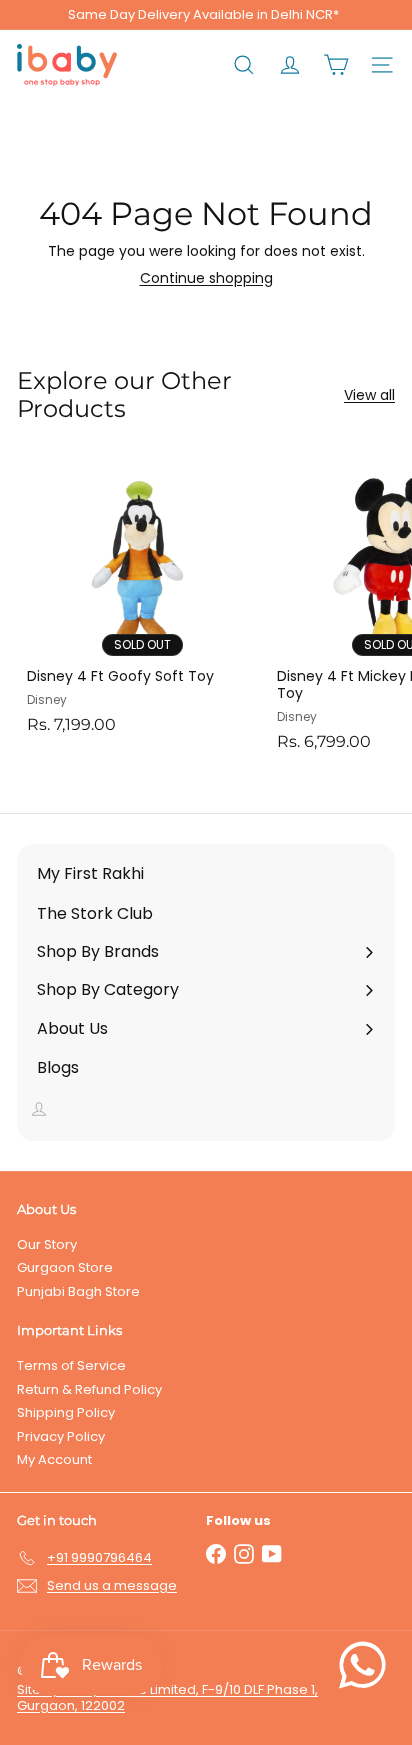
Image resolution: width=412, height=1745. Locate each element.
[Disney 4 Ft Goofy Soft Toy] (142, 597)
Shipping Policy (66, 1412)
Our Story (47, 1244)
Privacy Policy (61, 1436)
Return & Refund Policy (89, 1389)
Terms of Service (71, 1365)
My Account (54, 1459)
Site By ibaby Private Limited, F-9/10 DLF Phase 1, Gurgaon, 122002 (167, 1697)
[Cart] (336, 65)
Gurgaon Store (65, 1267)
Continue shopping (206, 278)
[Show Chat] (367, 1665)
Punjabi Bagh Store (78, 1291)
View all (369, 395)
